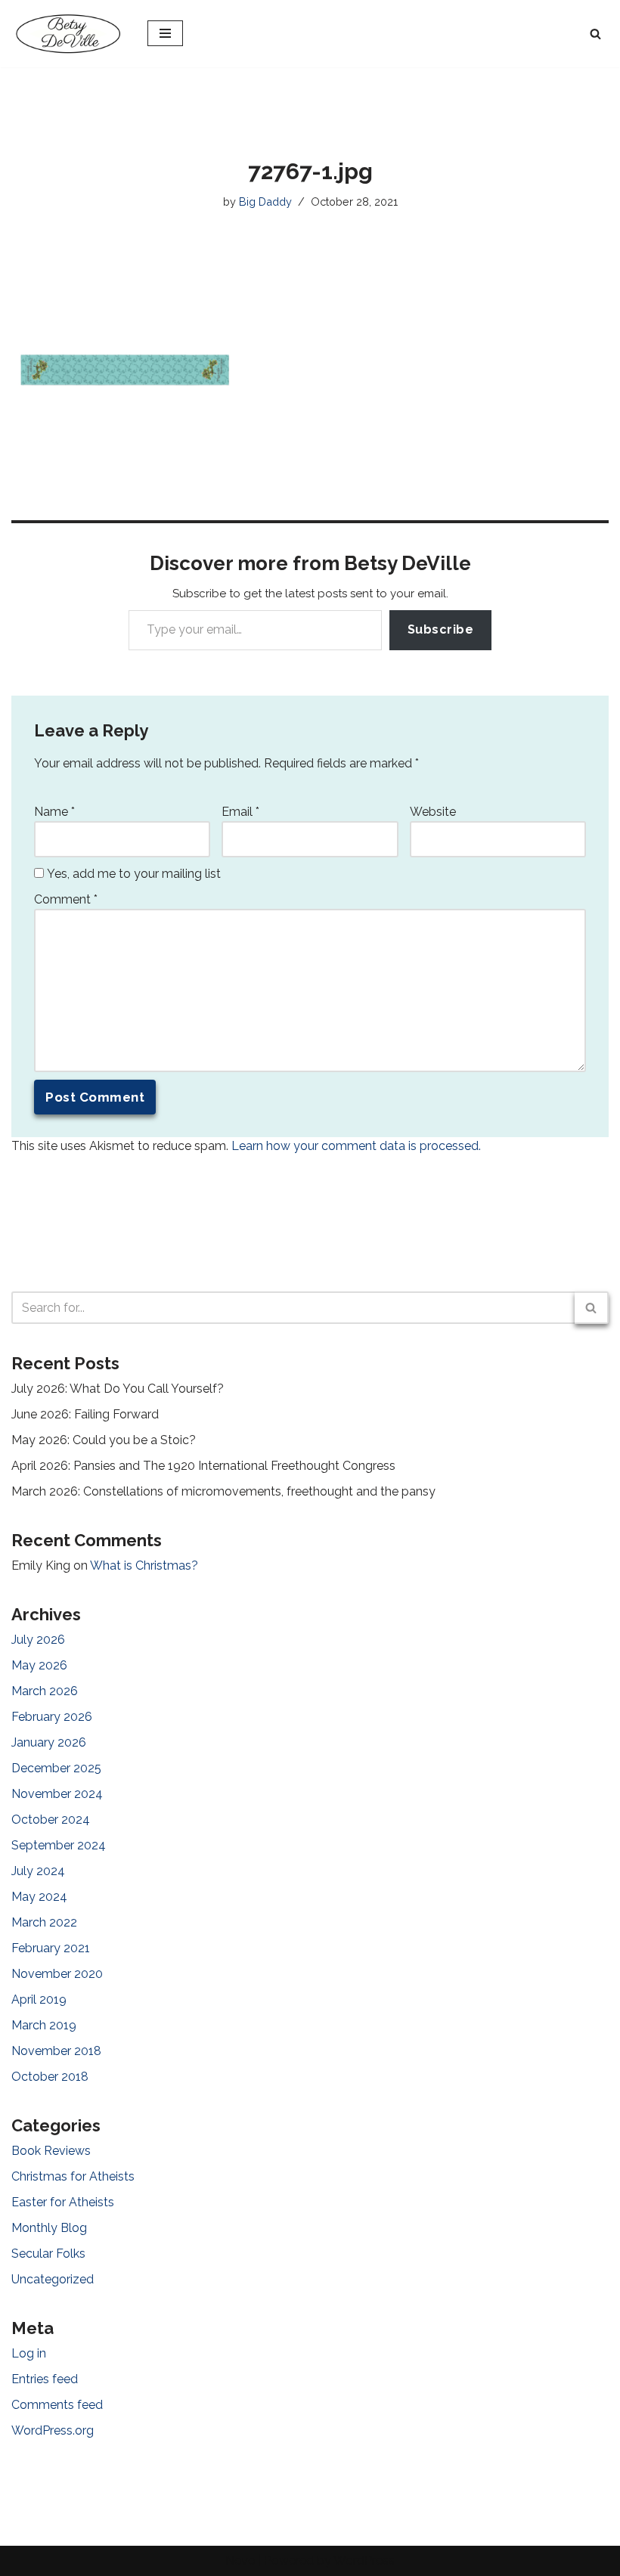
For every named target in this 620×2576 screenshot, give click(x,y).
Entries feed (45, 2379)
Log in (29, 2353)
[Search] (595, 34)
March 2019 (44, 2025)
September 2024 (59, 1845)
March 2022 (44, 1922)
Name (54, 812)
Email (240, 812)
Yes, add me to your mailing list (132, 874)
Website (433, 812)
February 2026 (52, 1717)
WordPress (364, 2561)
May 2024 (39, 1897)
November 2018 (56, 2051)
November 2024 (57, 1794)
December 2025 (56, 1768)
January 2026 (49, 1742)
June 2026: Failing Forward (85, 1414)
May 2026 (39, 1665)
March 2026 (45, 1691)
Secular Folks (48, 2254)
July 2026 (38, 1640)
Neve (240, 2561)
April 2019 (39, 1999)
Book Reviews (51, 2151)
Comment (66, 899)
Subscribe (441, 629)
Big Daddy (265, 201)
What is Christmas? (144, 1565)
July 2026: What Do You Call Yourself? (118, 1389)
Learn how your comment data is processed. (356, 1146)
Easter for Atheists (63, 2202)
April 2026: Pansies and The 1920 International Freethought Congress (203, 1466)
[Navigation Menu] (165, 33)
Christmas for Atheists (73, 2176)
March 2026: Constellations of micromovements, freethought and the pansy (223, 1491)
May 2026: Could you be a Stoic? (104, 1440)
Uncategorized (53, 2279)
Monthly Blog (49, 2228)
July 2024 (38, 1871)
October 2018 (50, 2077)
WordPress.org (53, 2430)
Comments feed (57, 2405)
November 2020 (57, 1974)
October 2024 (51, 1820)
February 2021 (51, 1948)
